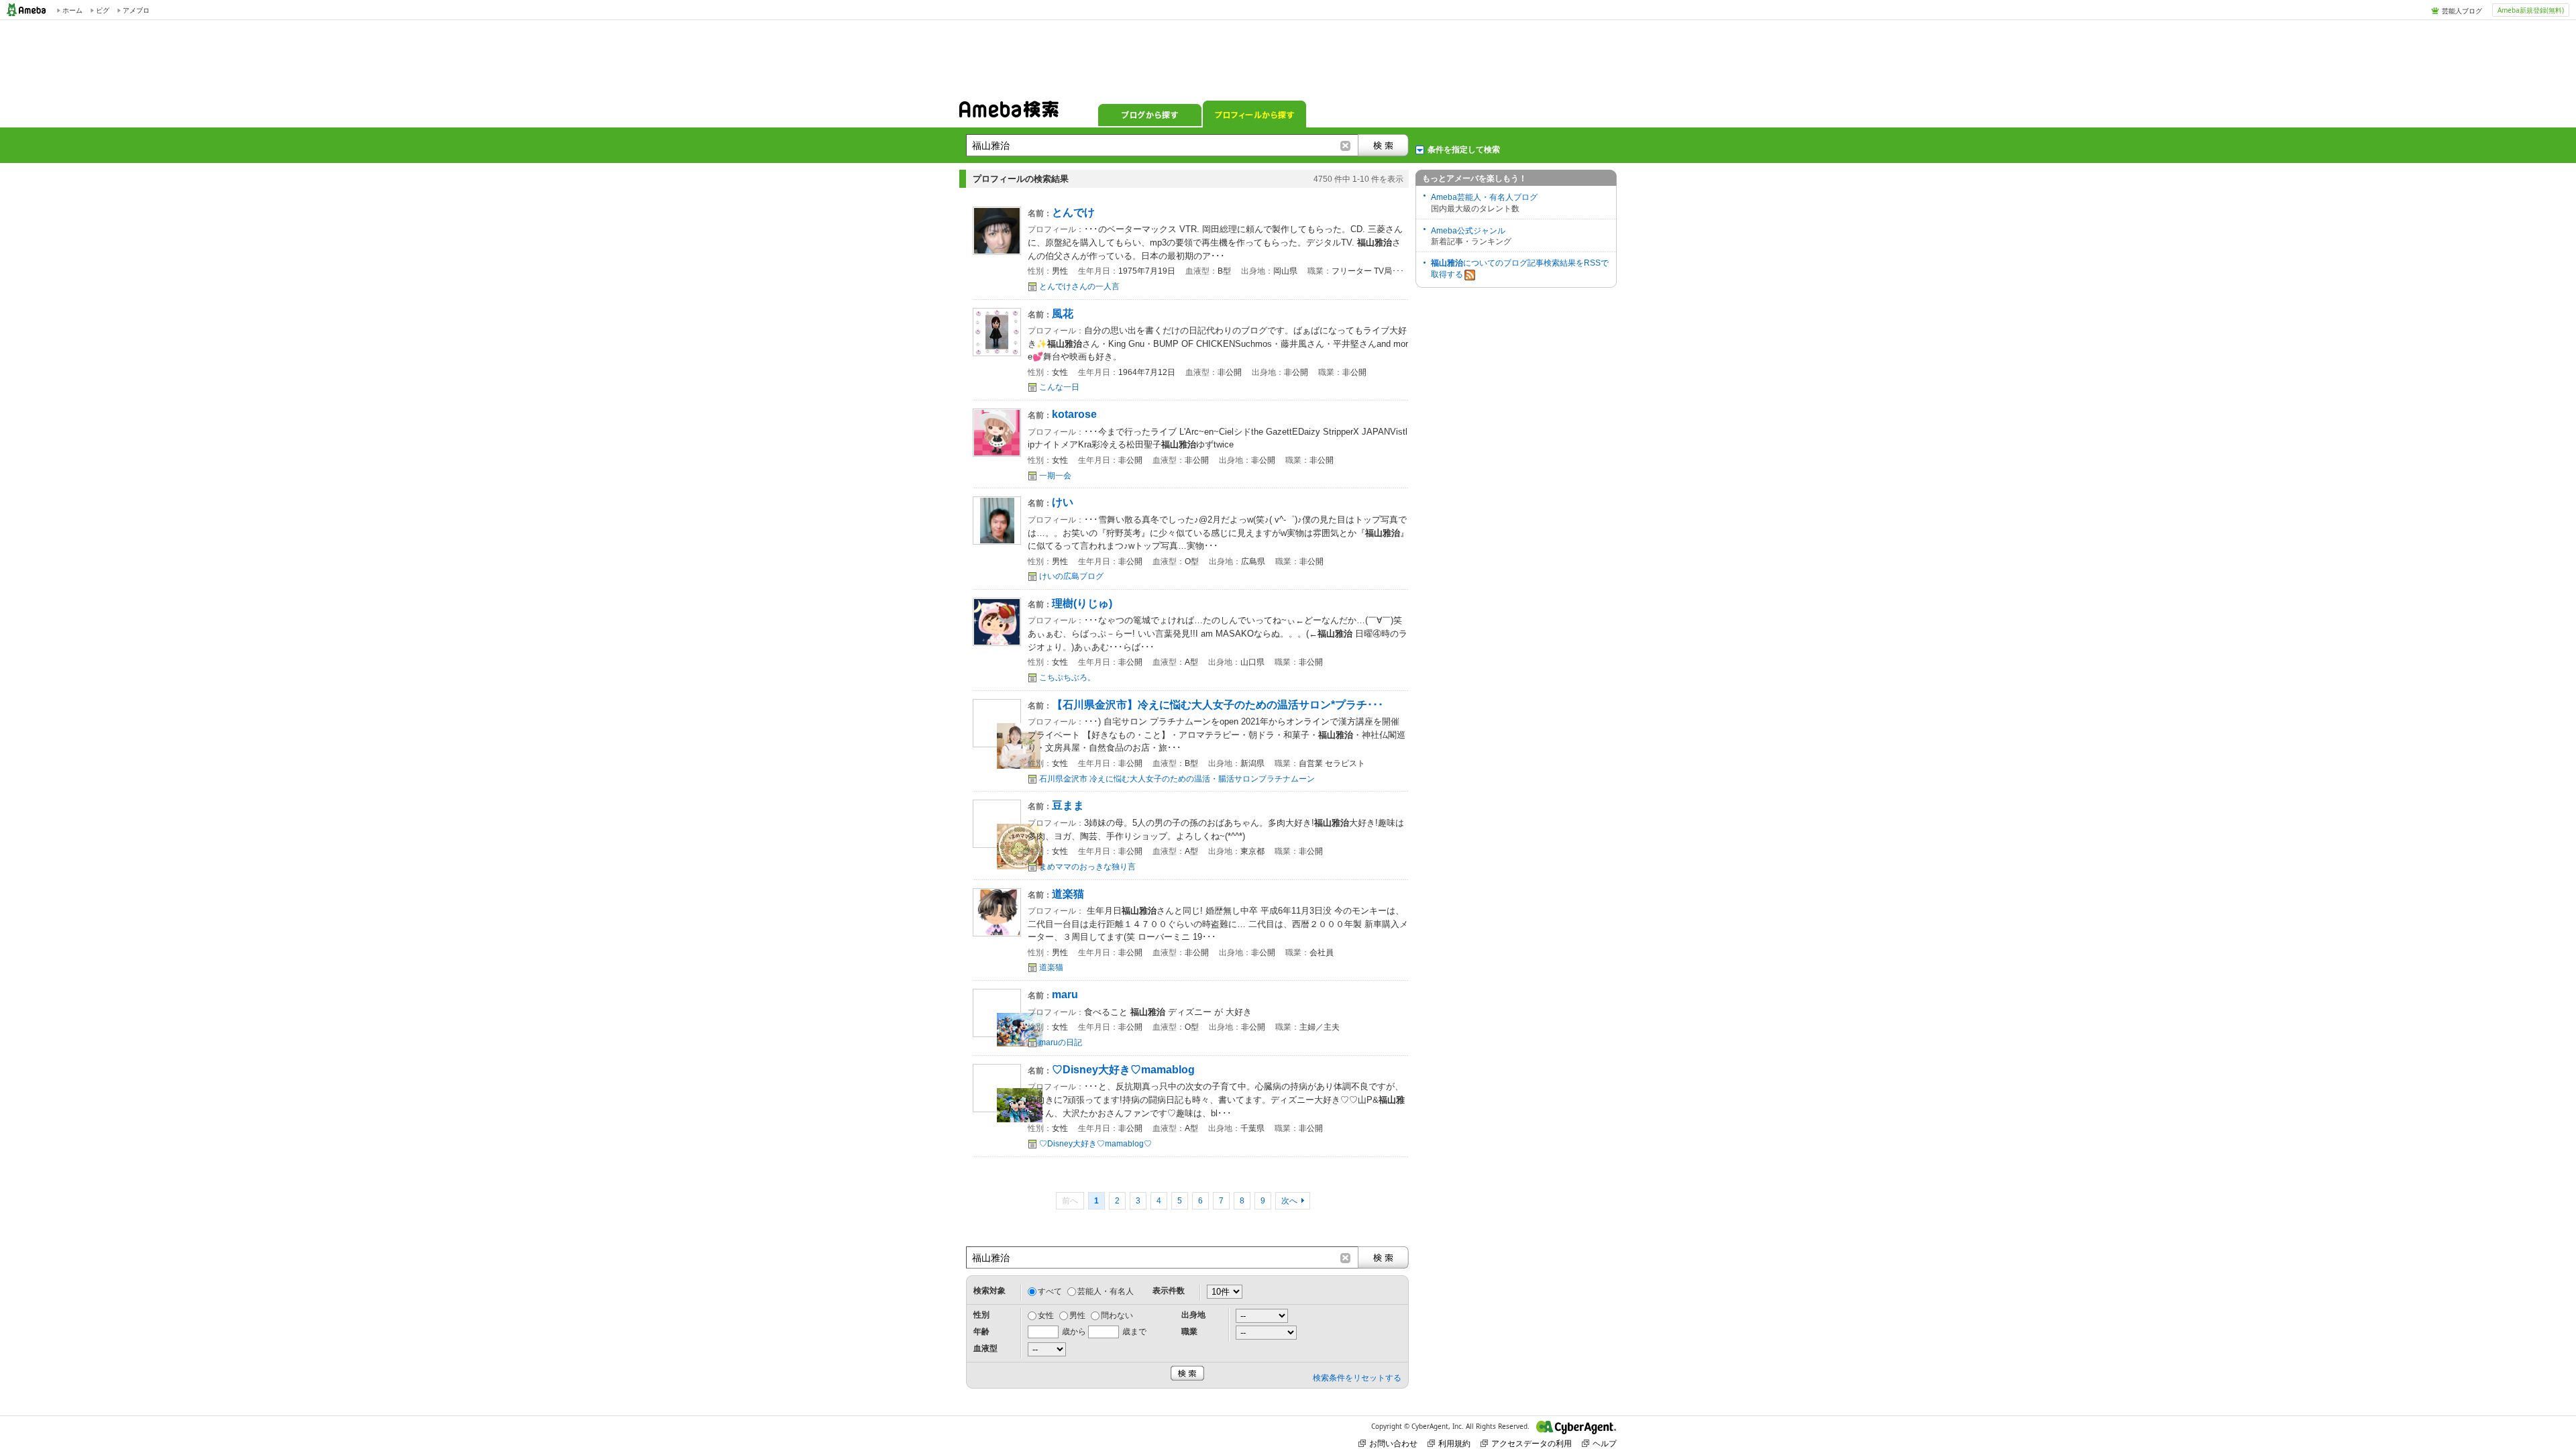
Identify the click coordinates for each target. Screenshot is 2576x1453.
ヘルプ (1605, 1443)
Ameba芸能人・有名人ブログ (1484, 197)
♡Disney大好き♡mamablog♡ (1095, 1144)
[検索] (1383, 145)
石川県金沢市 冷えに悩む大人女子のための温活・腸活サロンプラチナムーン (1177, 779)
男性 (1077, 1315)
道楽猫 (1051, 967)
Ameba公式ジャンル (1468, 231)
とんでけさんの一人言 (1079, 286)
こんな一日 (1059, 387)
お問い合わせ (1393, 1443)
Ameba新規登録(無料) (2531, 10)
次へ (1289, 1201)
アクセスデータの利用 (1532, 1443)
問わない (1117, 1315)
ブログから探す (1150, 114)
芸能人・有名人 (1106, 1291)
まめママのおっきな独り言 (1087, 867)
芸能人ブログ (2462, 11)
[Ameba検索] (1009, 113)
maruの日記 (1061, 1042)
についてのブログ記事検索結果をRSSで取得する (1520, 269)
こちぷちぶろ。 (1067, 678)
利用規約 (1454, 1443)
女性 (1046, 1315)
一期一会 (1055, 476)
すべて (1050, 1291)
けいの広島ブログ (1071, 576)
